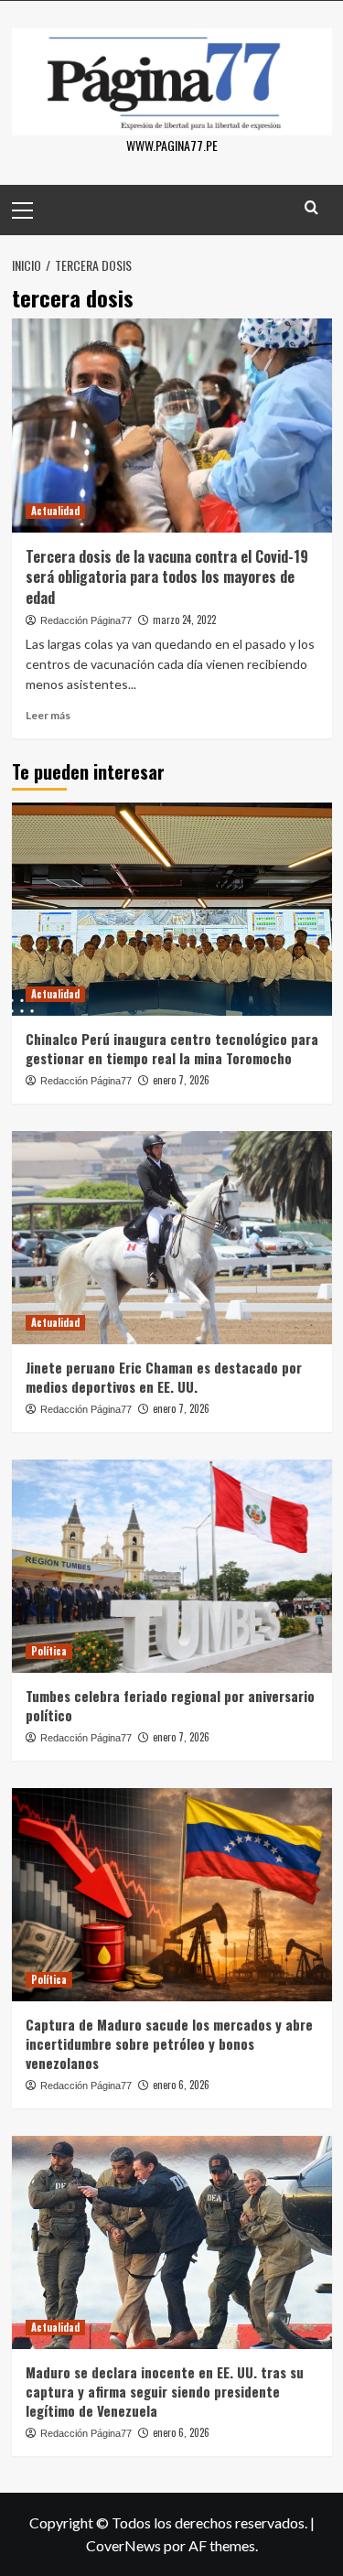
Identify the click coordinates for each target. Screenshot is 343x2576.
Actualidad (55, 511)
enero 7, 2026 (181, 1080)
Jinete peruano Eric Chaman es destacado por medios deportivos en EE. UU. (164, 1377)
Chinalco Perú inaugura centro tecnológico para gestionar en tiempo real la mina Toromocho (172, 1048)
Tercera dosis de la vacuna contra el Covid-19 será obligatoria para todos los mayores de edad (167, 577)
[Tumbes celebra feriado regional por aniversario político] (172, 1566)
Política (49, 1651)
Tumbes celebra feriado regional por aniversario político (170, 1705)
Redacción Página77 (86, 620)
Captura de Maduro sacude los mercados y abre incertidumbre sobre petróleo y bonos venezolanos (169, 2043)
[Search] (311, 207)
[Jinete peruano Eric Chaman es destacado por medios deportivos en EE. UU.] (172, 1238)
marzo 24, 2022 (184, 620)
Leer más (48, 715)
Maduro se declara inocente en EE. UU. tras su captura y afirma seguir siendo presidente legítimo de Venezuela (165, 2391)
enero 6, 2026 (181, 2085)
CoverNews (123, 2545)
